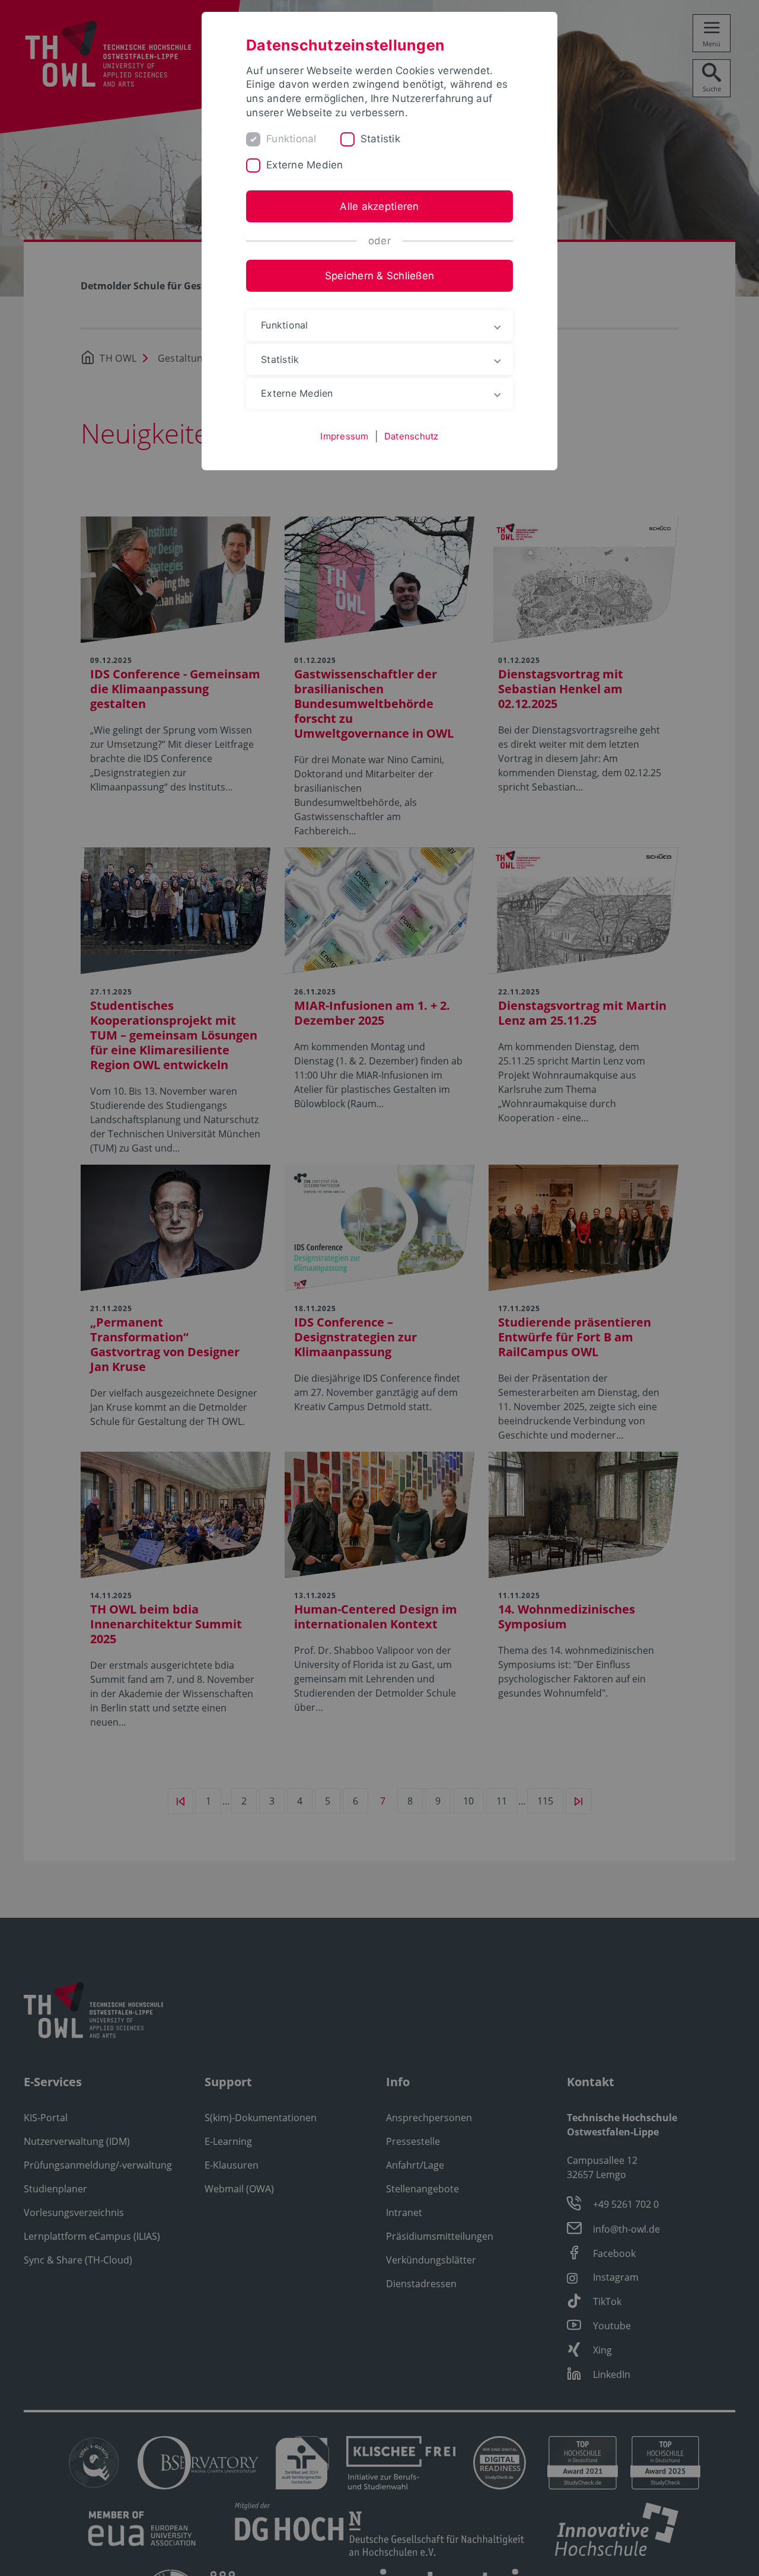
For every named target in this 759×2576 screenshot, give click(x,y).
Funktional (291, 139)
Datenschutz (412, 436)
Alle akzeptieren (379, 206)
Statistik (380, 139)
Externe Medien (305, 165)
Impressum (344, 436)
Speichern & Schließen (379, 276)
